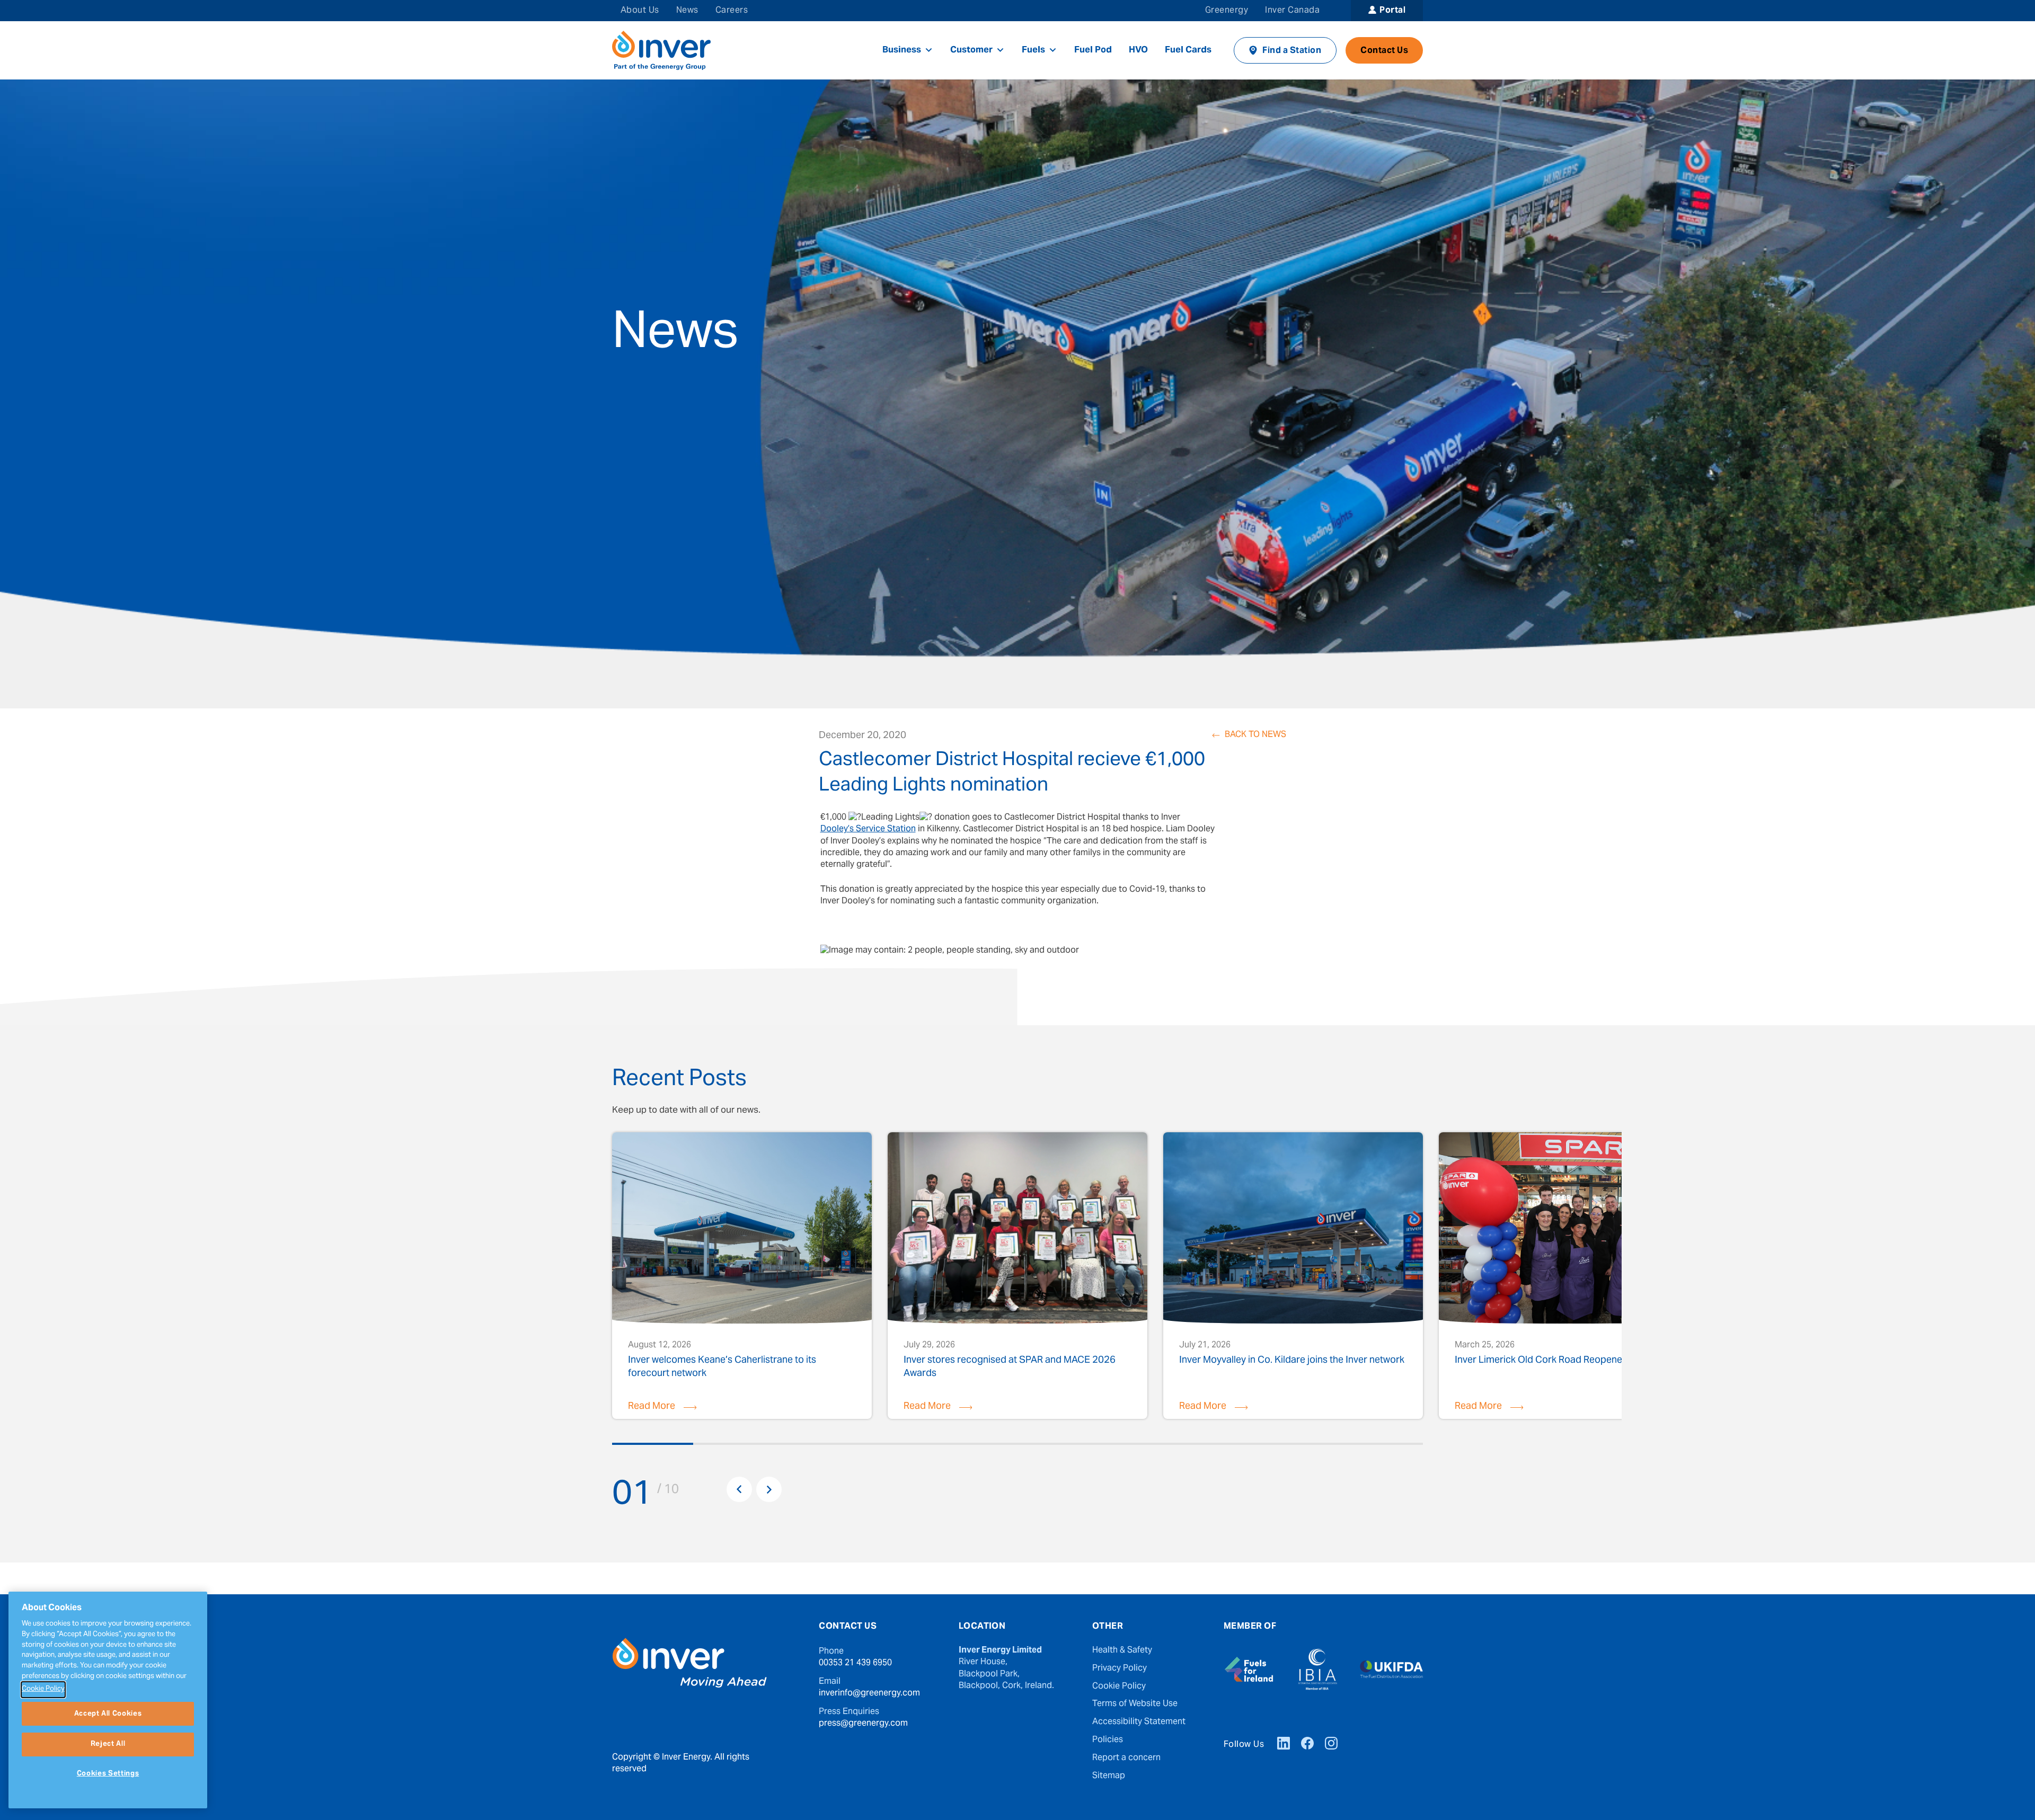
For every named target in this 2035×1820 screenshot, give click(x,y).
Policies (1108, 1740)
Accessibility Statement (1139, 1722)
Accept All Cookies (108, 1714)
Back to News (1255, 735)
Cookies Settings (108, 1774)
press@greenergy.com (863, 1724)
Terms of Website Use (1135, 1704)
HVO (1138, 50)
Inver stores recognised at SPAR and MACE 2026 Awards (1010, 1366)
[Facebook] (1307, 1745)
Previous (739, 1489)
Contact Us (1384, 51)
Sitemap (1109, 1776)
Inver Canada (1292, 11)
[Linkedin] (1284, 1745)
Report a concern (1126, 1758)
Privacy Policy (1120, 1668)
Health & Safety (1122, 1650)
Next (769, 1489)
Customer (971, 50)
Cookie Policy (1119, 1686)
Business (902, 50)
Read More (652, 1406)
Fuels (1033, 50)
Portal (1392, 11)
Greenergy (1227, 11)
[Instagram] (1331, 1745)
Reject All (108, 1744)
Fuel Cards (1188, 50)
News (687, 11)
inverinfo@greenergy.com (869, 1693)
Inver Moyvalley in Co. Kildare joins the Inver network (1292, 1362)
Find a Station (1292, 51)
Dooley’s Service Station (868, 829)
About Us (640, 11)
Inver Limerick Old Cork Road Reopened (1541, 1362)
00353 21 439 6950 (855, 1663)
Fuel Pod (1093, 50)
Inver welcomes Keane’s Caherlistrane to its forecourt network (722, 1366)
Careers (732, 11)
